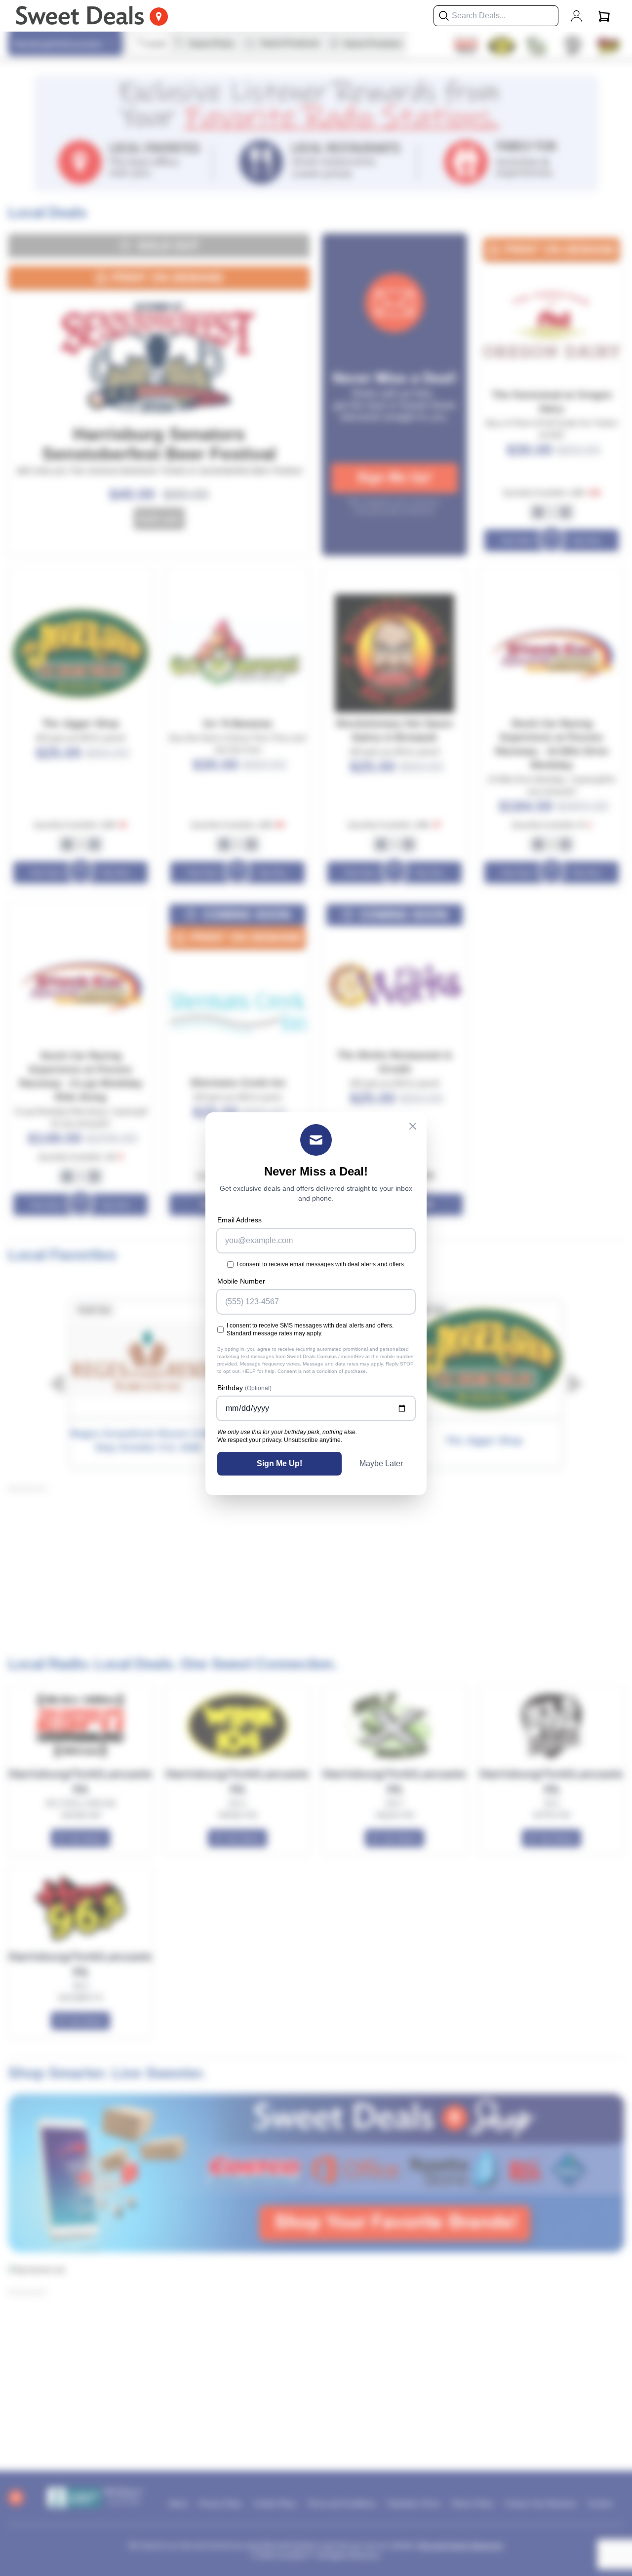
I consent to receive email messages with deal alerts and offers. (321, 1264)
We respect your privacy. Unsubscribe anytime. (280, 1440)
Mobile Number (241, 1281)
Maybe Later (381, 1463)
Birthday (244, 1388)
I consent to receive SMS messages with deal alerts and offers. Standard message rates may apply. (310, 1329)
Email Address (239, 1220)
